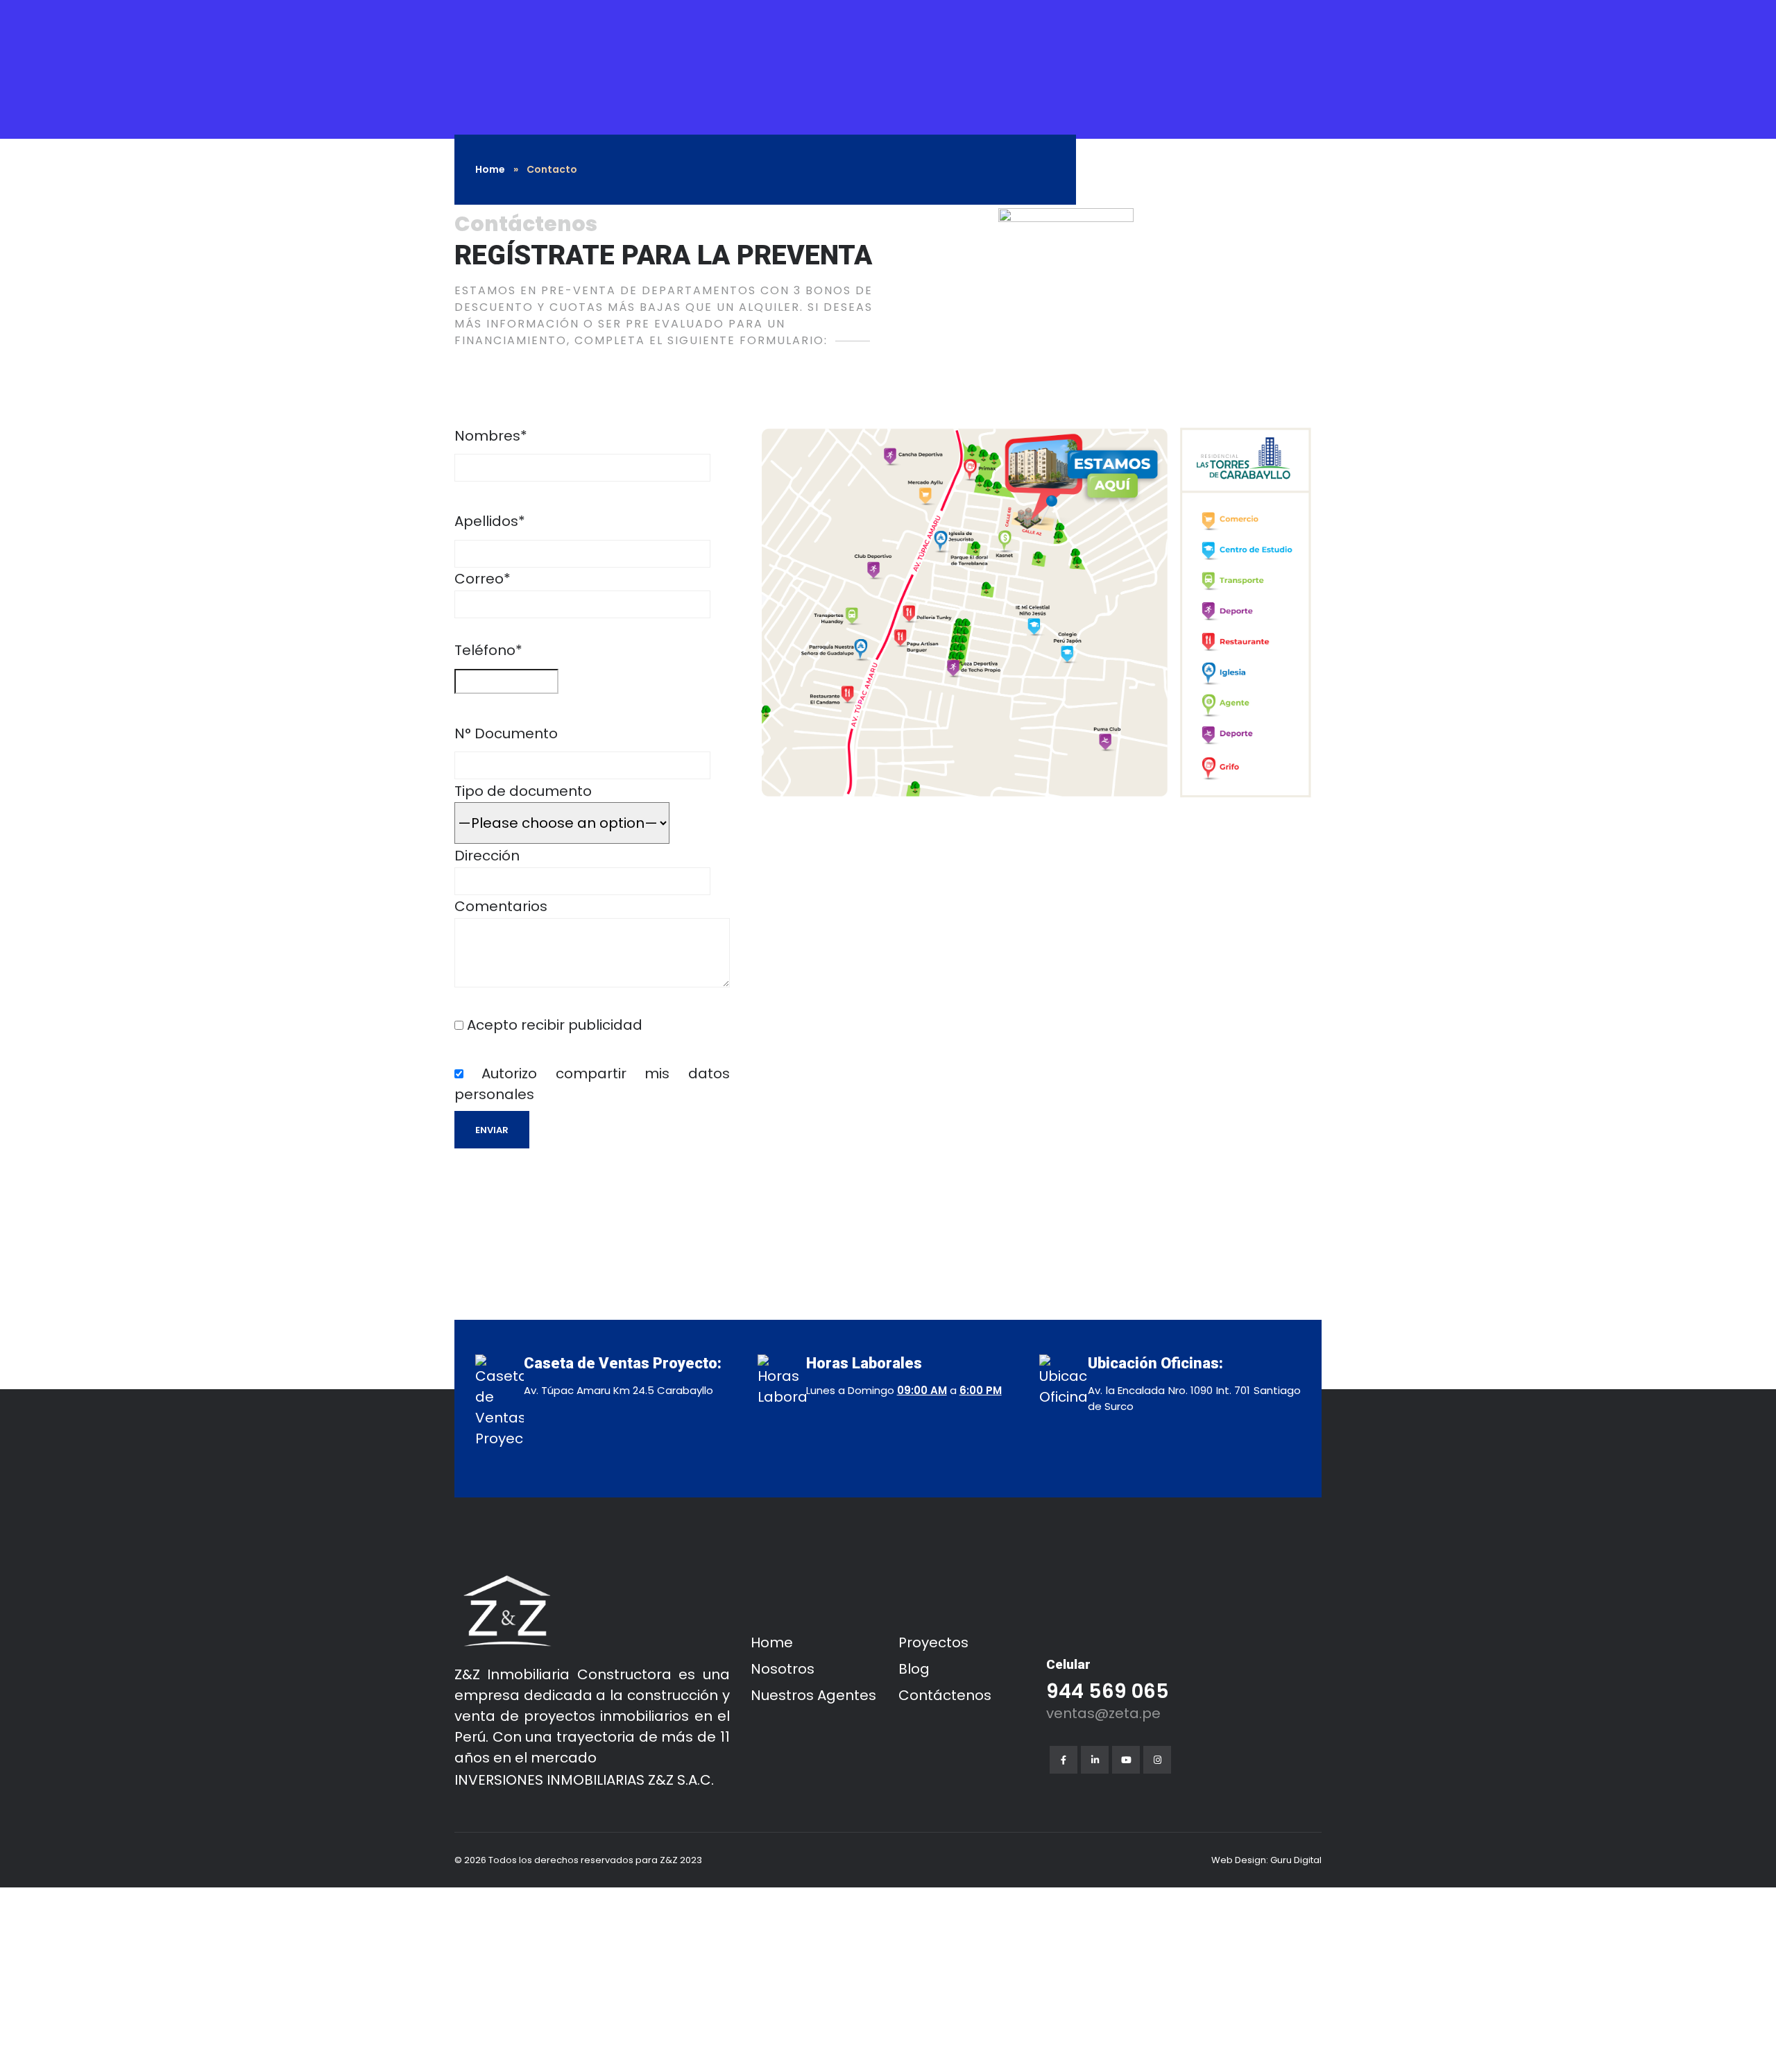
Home (490, 169)
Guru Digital (1296, 1860)
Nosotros (783, 1669)
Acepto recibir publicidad (553, 1025)
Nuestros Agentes (813, 1695)
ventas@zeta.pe (1103, 1713)
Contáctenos (945, 1695)
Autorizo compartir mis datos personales (592, 1084)
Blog (914, 1669)
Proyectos (933, 1642)
